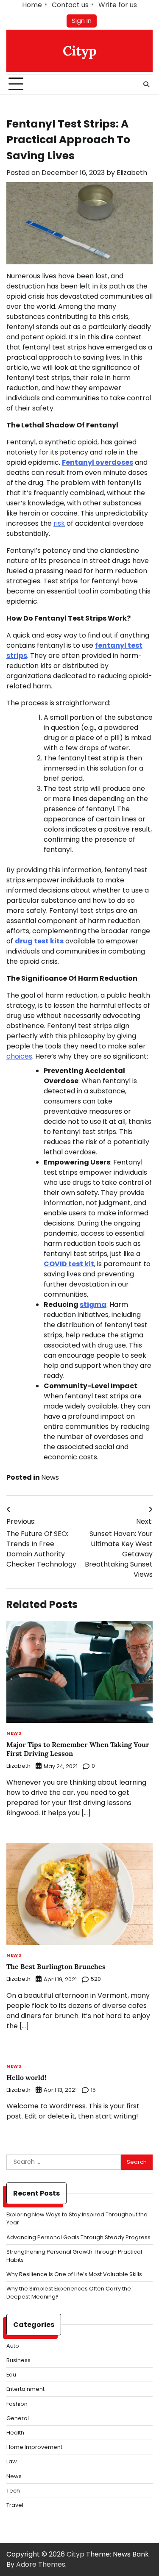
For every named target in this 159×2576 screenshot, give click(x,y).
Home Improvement (34, 2447)
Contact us (70, 5)
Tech (13, 2491)
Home (32, 5)
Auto (13, 2346)
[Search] (146, 84)
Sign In (82, 21)
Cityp (80, 51)
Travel (15, 2505)
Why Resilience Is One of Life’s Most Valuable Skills (74, 2274)
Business (18, 2360)
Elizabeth (132, 173)
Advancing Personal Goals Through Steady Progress (78, 2237)
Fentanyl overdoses (98, 462)
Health (15, 2433)
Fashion (17, 2404)
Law (12, 2461)
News (50, 1477)
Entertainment (25, 2389)
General (18, 2418)
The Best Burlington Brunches (56, 1966)
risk (59, 523)
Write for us (118, 5)
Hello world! (26, 2077)
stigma (93, 1305)
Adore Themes (41, 2564)
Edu (11, 2375)
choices (19, 1056)
